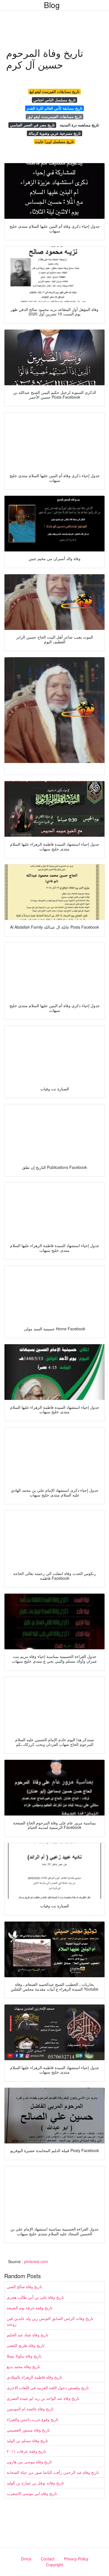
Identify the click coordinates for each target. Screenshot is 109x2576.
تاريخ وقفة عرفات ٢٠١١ (26, 2451)
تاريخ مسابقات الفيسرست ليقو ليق (55, 116)
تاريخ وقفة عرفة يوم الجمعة (30, 2308)
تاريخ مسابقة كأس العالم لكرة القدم (55, 108)
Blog (52, 5)
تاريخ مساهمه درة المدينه (79, 125)
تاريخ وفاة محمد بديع (23, 2366)
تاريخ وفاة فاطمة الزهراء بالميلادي (34, 2377)
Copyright (55, 2565)
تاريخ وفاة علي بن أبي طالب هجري (35, 2297)
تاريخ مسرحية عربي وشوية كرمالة (55, 133)
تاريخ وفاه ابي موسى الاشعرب (32, 2493)
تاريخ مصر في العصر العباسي (32, 125)
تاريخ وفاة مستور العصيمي (28, 2430)
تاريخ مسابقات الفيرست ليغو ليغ (54, 91)
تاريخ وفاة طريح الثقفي (26, 2345)
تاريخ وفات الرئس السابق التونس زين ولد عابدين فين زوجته (50, 2321)
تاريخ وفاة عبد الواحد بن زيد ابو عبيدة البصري (43, 2398)
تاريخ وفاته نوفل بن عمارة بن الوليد (35, 2483)
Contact (48, 2559)
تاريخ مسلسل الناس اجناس (55, 100)
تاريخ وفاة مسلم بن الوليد (27, 2440)
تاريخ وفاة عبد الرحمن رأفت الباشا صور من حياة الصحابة (53, 2472)
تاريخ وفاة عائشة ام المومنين (30, 2409)
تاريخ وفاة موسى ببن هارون (29, 2462)
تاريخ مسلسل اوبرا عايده (54, 142)
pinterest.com (36, 2261)
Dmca (26, 2559)
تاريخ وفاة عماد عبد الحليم (28, 2335)
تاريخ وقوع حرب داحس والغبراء (33, 2419)
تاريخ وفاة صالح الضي (24, 2286)
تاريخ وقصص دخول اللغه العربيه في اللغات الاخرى (48, 2388)
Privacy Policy (76, 2559)
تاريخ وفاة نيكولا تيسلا (24, 2356)
